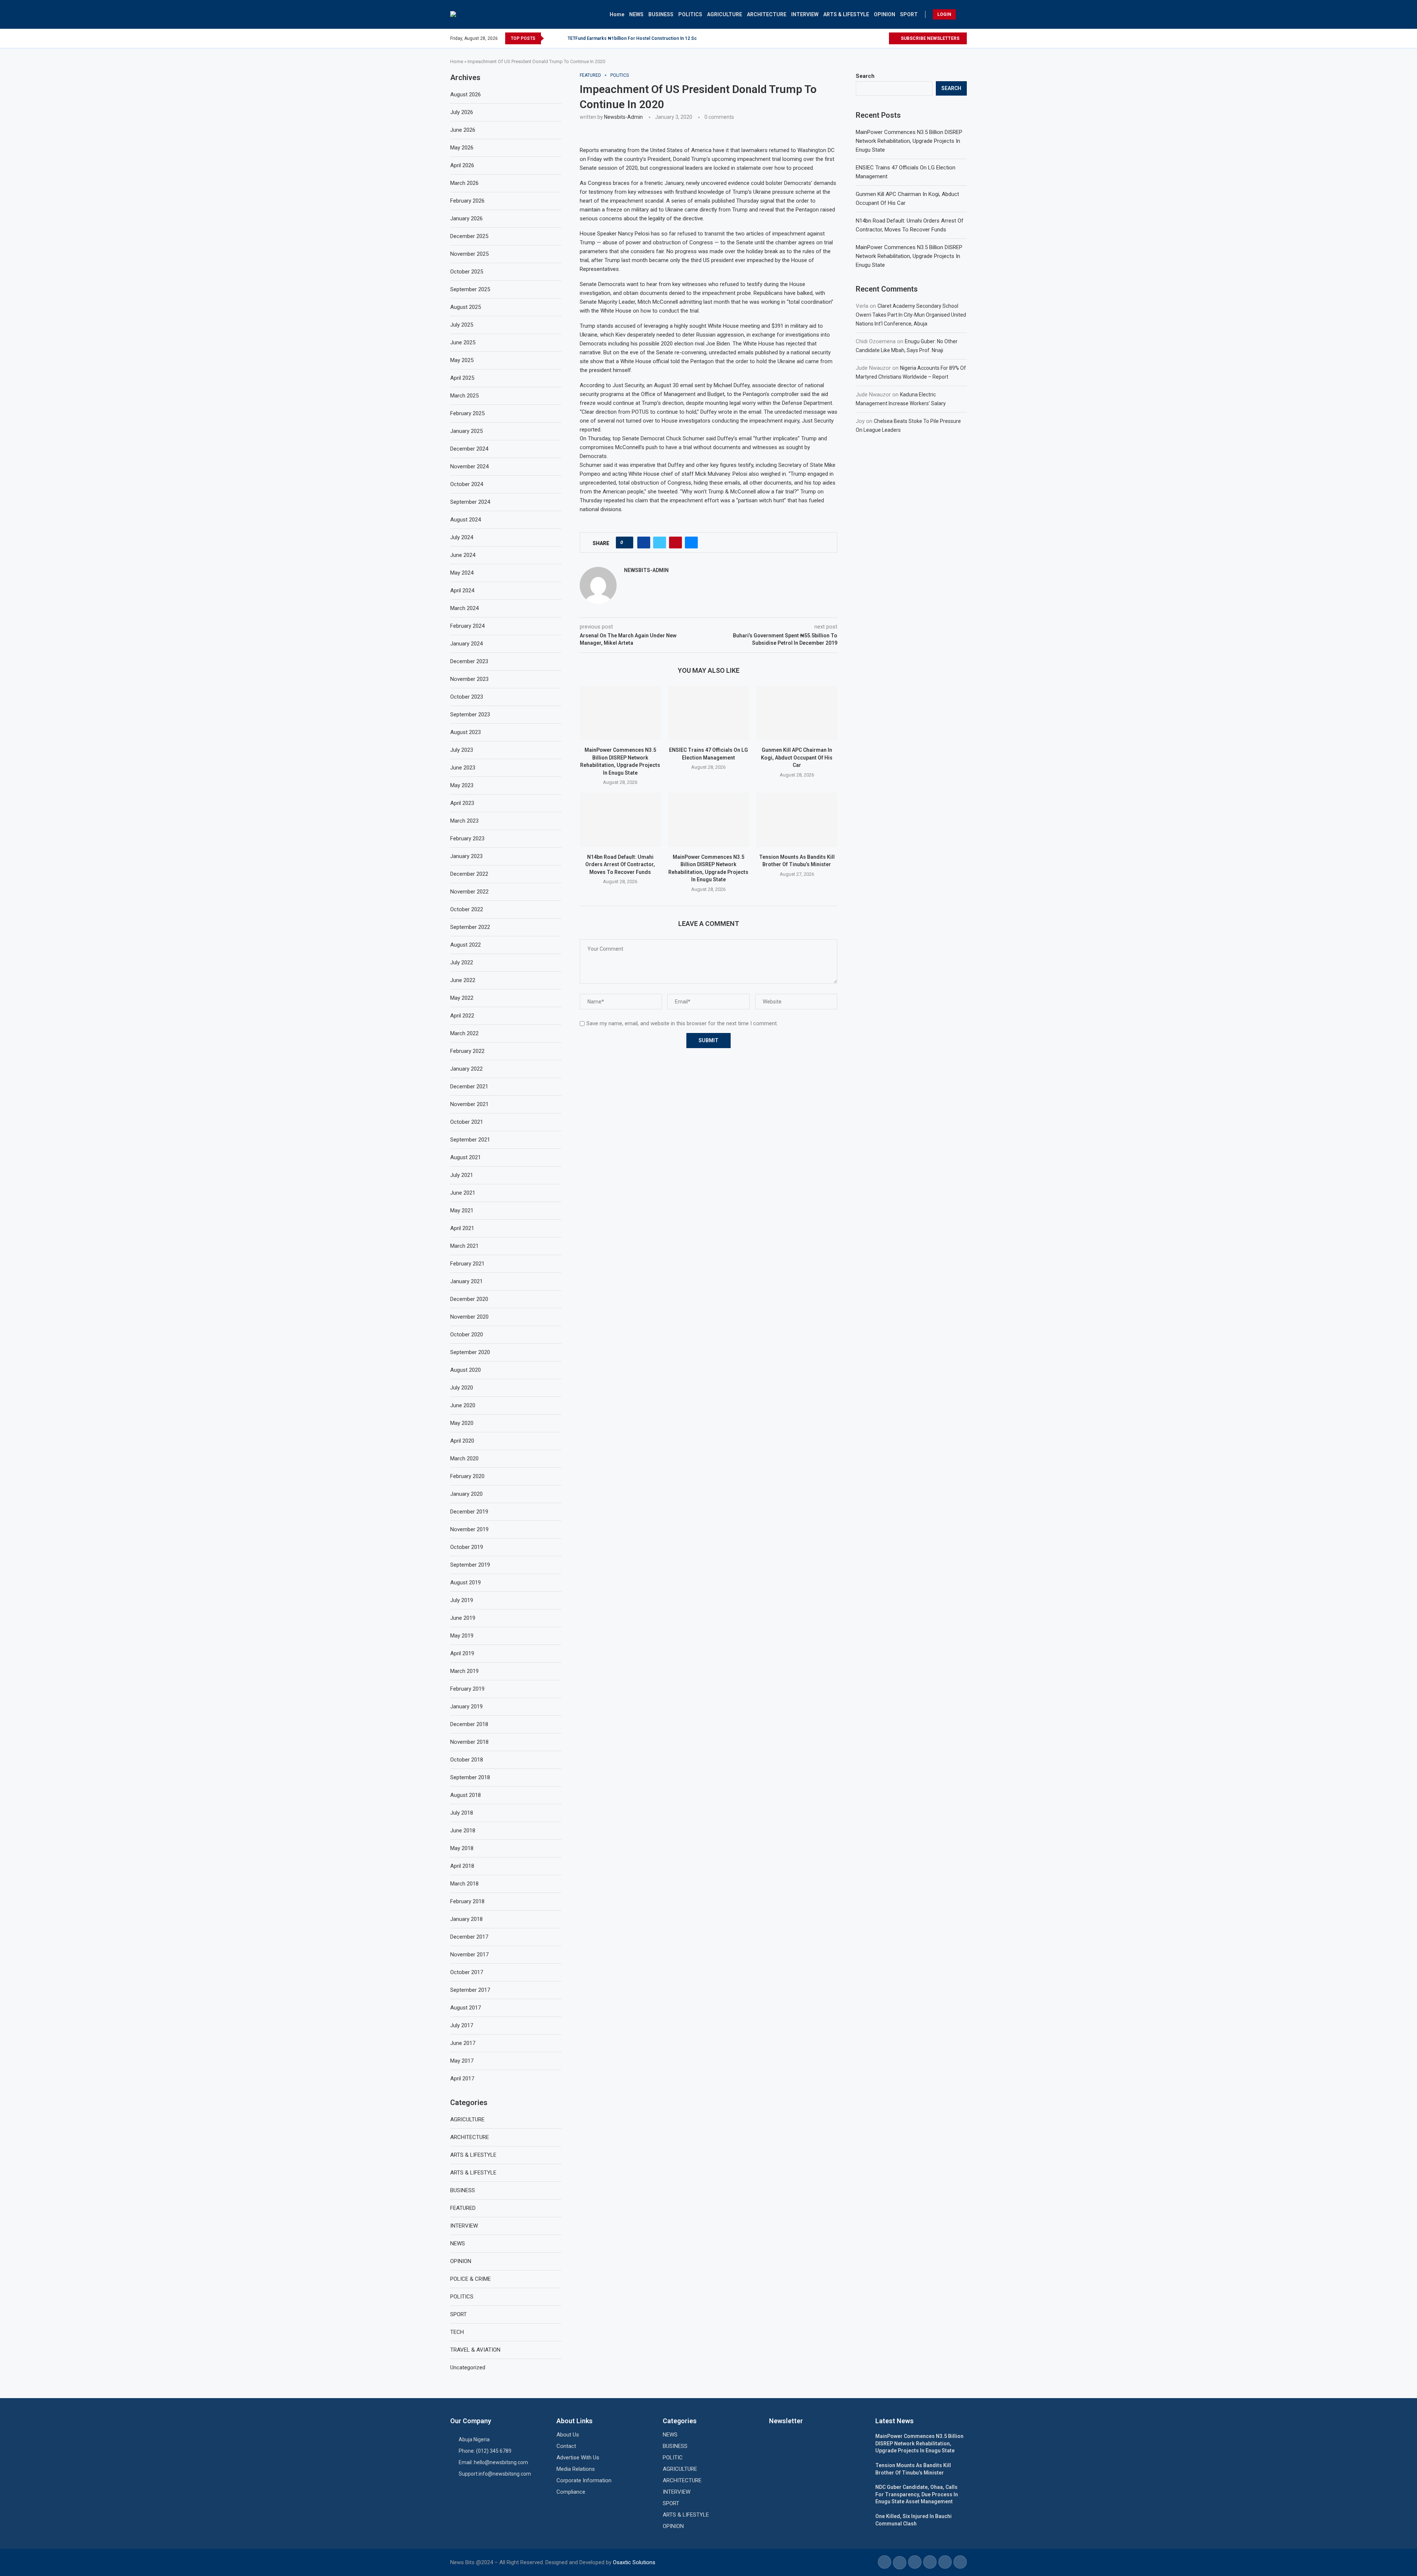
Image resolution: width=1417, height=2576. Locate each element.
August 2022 (466, 945)
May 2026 (462, 148)
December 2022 (469, 874)
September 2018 (470, 1777)
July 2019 (462, 1600)
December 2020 (469, 1299)
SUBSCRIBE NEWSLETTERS (930, 38)
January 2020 (466, 1494)
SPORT (909, 14)
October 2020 (467, 1335)
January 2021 (466, 1281)
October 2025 (467, 272)
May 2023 (462, 785)
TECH (457, 2332)
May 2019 (462, 1636)
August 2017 (466, 2008)
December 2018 (469, 1724)
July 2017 (462, 2025)
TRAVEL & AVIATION (475, 2350)
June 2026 (463, 130)
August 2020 (466, 1370)
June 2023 (463, 768)
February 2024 (467, 626)
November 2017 (469, 1955)
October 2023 (467, 697)
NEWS (636, 14)
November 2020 (469, 1317)
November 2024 (469, 466)
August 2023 (466, 732)
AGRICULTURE (725, 14)
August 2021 (466, 1157)
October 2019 (467, 1547)
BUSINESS (661, 14)
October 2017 (467, 1972)
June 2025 (463, 342)
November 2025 (469, 254)
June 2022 (463, 980)
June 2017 (463, 2043)
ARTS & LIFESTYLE (846, 14)
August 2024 (466, 520)
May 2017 (462, 2061)
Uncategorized (468, 2367)
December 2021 (469, 1086)
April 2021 (462, 1228)
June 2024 (463, 555)
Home (617, 14)
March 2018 (464, 1884)
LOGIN (944, 14)
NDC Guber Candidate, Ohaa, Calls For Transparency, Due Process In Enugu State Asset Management (917, 2494)
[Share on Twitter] (660, 543)
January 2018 (466, 1919)
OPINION (885, 14)
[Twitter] (874, 38)
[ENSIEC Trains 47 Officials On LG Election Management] (708, 713)
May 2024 (462, 573)
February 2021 (467, 1264)
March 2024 (464, 608)
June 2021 (463, 1193)
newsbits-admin (623, 117)
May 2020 (462, 1423)
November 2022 (469, 892)
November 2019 (469, 1529)
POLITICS (690, 14)
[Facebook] (866, 38)
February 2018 (467, 1901)
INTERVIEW (805, 14)
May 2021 (462, 1210)
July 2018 (462, 1813)
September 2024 (470, 502)
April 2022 (462, 1016)
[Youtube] (883, 38)
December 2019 (469, 1512)
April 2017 (462, 2079)
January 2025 (466, 431)
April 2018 (462, 1866)
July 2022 (462, 962)
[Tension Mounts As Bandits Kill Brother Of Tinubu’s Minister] (797, 820)
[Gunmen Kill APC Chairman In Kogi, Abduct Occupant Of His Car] (797, 713)
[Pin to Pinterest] (675, 543)
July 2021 (462, 1175)
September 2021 (470, 1140)
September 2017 (470, 1990)
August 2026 (466, 94)
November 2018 (469, 1742)
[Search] (963, 14)
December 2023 (469, 661)
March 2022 (464, 1033)
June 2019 (463, 1618)
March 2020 (464, 1459)
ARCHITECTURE (767, 14)
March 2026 (464, 183)
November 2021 (469, 1104)
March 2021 (464, 1246)
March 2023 (464, 821)
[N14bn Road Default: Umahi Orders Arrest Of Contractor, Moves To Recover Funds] (620, 820)
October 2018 (467, 1760)
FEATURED (463, 2208)
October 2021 (467, 1122)
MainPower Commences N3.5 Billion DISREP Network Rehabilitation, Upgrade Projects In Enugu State (909, 141)
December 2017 (469, 1937)
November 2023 (469, 679)
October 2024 (467, 484)
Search (865, 76)
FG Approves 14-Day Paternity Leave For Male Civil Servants (631, 38)
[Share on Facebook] (644, 543)
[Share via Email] (691, 543)
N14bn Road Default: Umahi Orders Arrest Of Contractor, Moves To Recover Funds (620, 865)
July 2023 (462, 750)
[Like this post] (627, 543)
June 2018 (463, 1831)
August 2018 (466, 1795)
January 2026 (466, 218)
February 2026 (467, 201)
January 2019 (466, 1707)
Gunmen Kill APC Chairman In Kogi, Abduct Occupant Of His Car (797, 757)
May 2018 (462, 1848)
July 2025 (462, 325)
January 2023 (466, 856)
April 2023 (462, 803)
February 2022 (467, 1051)
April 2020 (462, 1441)
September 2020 (470, 1352)
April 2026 (462, 165)
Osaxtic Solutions (634, 2562)
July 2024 (462, 537)
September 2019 (470, 1565)
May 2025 (462, 360)
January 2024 (466, 644)
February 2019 (467, 1689)
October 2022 (467, 909)
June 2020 (463, 1405)
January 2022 (466, 1069)
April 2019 (462, 1653)
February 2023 (467, 838)
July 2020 (462, 1388)
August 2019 (466, 1583)
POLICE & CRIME (470, 2279)
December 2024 (469, 449)
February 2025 (467, 413)
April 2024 (462, 590)
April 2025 (462, 378)
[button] (551, 38)
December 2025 (469, 236)
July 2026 (462, 112)
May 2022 (462, 998)
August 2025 (466, 307)
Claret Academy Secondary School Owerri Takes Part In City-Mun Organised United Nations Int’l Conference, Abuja (911, 315)
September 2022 (470, 927)
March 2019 (464, 1671)
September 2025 (470, 289)
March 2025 (464, 396)
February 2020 (467, 1476)
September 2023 (470, 714)
